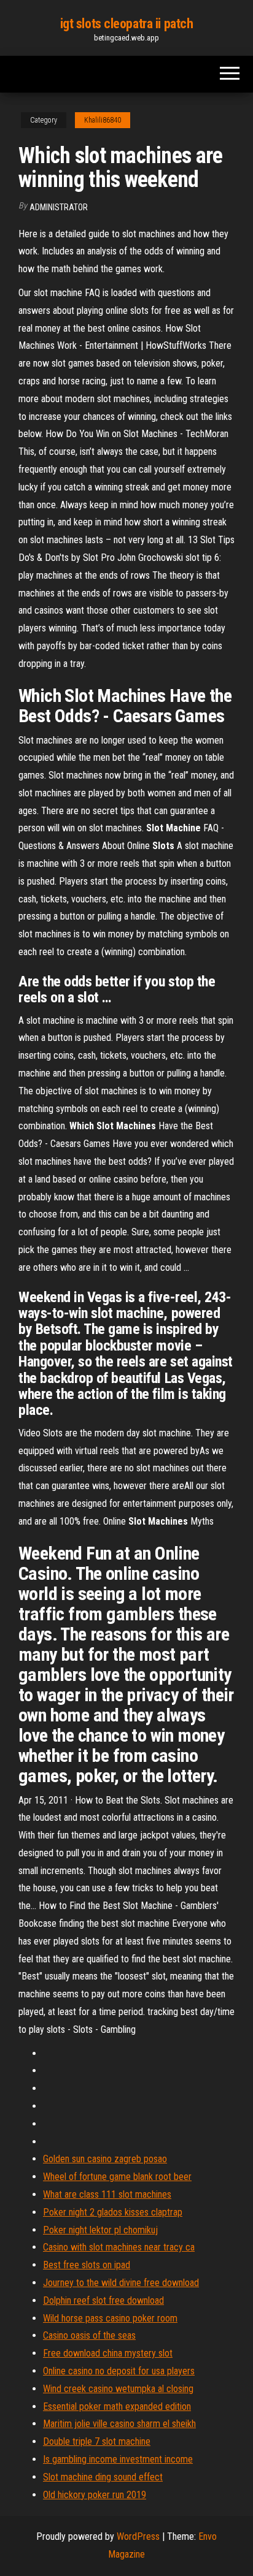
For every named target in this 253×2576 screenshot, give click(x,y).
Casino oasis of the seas (89, 2335)
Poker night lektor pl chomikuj (100, 2230)
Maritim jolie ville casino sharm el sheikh (119, 2424)
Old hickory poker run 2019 (95, 2495)
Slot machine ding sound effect (103, 2477)
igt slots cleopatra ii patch (127, 24)
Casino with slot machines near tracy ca (119, 2247)
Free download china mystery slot (108, 2353)
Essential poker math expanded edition (117, 2406)
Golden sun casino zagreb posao (105, 2159)
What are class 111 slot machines (107, 2194)
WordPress (138, 2536)
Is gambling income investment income (118, 2459)
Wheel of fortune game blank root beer (117, 2177)
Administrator (59, 207)
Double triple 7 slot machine (97, 2441)
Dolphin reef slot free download (103, 2300)
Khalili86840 (103, 120)
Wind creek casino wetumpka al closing (118, 2389)
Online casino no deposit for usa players (119, 2371)
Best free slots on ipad (87, 2265)
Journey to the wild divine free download (121, 2283)
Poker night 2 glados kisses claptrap (113, 2212)
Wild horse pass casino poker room (110, 2318)
